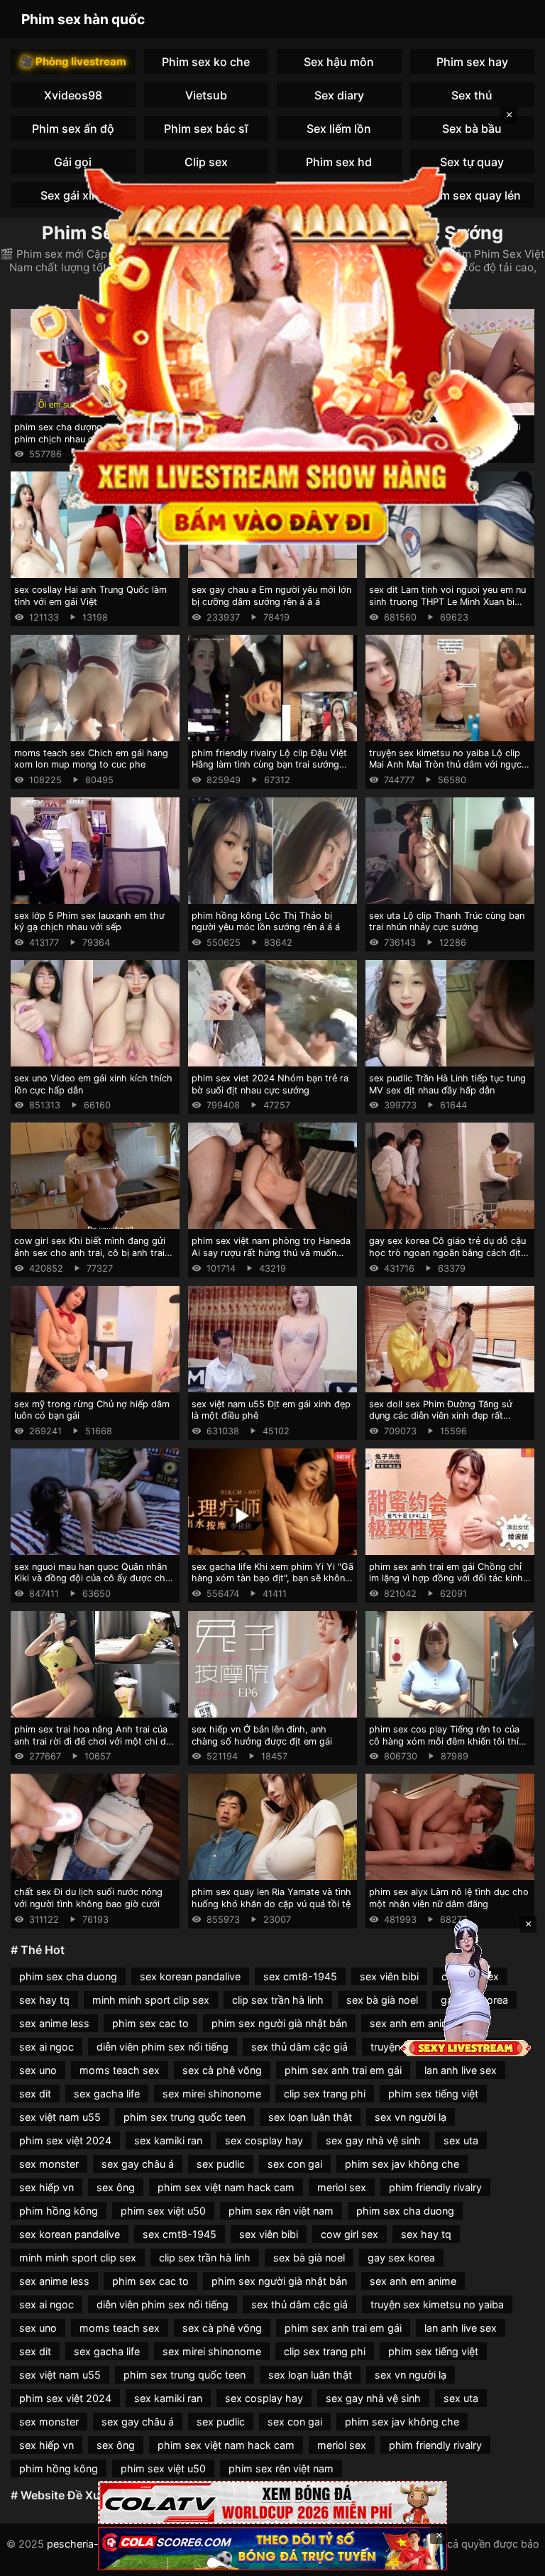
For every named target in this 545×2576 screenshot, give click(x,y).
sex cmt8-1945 (300, 1976)
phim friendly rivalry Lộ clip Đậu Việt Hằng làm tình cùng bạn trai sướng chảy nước (269, 765)
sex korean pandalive (190, 1976)
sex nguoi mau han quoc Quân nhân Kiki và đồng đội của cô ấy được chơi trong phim (94, 1578)
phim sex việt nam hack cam (226, 2187)
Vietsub (206, 95)
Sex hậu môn (339, 62)
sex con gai (295, 2164)
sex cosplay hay (264, 2140)
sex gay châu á (138, 2164)
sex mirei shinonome (212, 2094)
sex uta (461, 2140)
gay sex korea (401, 2258)
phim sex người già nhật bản (279, 2023)
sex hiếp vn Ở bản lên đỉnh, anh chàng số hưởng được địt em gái (262, 1735)
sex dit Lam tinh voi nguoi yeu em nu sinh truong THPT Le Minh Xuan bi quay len (447, 601)
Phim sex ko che (206, 62)
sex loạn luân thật (310, 2117)
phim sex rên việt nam (281, 2211)
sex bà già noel (382, 2000)
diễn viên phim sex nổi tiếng (163, 2047)
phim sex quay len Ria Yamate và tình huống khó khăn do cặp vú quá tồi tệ (271, 1898)
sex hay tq (44, 2000)
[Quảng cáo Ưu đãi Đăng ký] (272, 2549)
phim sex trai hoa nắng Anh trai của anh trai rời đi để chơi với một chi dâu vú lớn (95, 1741)
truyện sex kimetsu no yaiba (437, 2304)
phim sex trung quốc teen (185, 2117)
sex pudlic (221, 2164)
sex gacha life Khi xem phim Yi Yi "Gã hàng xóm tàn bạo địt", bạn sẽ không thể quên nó (272, 1578)
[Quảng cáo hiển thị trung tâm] (272, 352)
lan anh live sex (461, 2070)
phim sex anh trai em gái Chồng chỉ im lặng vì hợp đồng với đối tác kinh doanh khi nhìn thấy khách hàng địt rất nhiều (446, 1584)
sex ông (116, 2187)
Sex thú (472, 95)
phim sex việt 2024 (65, 2140)
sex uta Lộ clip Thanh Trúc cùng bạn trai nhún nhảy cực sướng (447, 922)
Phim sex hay (472, 62)
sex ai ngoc (46, 2047)
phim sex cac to (150, 2023)
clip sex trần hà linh (278, 2000)
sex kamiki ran (168, 2140)
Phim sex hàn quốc (83, 19)
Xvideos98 (73, 95)
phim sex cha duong (68, 1976)
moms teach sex (120, 2070)
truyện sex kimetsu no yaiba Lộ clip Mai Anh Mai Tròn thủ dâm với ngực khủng (445, 765)
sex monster (49, 2164)
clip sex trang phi (325, 2094)
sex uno (38, 2070)
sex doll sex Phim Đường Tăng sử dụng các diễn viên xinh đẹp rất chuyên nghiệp (441, 1416)
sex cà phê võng (222, 2070)
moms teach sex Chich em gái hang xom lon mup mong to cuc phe (91, 759)
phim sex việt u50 (163, 2211)
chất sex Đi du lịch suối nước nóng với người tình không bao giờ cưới (88, 1898)
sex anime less (54, 2023)
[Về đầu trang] (514, 2559)
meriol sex (342, 2187)
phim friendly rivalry (435, 2187)
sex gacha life (107, 2094)
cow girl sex (349, 2234)
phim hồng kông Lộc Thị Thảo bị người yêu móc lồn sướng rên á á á (266, 922)
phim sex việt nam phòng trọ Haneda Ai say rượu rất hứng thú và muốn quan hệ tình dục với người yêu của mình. (271, 1259)
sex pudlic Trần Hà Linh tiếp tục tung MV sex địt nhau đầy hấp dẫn (447, 1084)
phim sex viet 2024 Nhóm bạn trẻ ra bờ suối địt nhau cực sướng (270, 1084)
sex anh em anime (413, 2281)
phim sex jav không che (402, 2164)
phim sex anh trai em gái (343, 2070)
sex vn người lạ (411, 2117)
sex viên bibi (389, 1976)
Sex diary (339, 95)
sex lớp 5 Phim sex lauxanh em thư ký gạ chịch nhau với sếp (89, 922)
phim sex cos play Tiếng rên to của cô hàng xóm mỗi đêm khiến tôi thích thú (449, 1741)
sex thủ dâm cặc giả (299, 2047)
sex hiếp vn (46, 2187)
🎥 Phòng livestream (73, 61)
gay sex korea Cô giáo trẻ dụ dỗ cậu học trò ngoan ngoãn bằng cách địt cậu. (447, 1252)
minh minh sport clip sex (151, 2000)
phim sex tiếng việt (433, 2094)
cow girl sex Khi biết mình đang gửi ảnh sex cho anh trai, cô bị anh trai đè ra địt (90, 1252)
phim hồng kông (59, 2211)
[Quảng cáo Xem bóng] (272, 2503)
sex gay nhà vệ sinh (373, 2140)
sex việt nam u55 (60, 2117)
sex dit (35, 2094)
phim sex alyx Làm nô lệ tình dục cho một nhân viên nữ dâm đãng (449, 1898)
